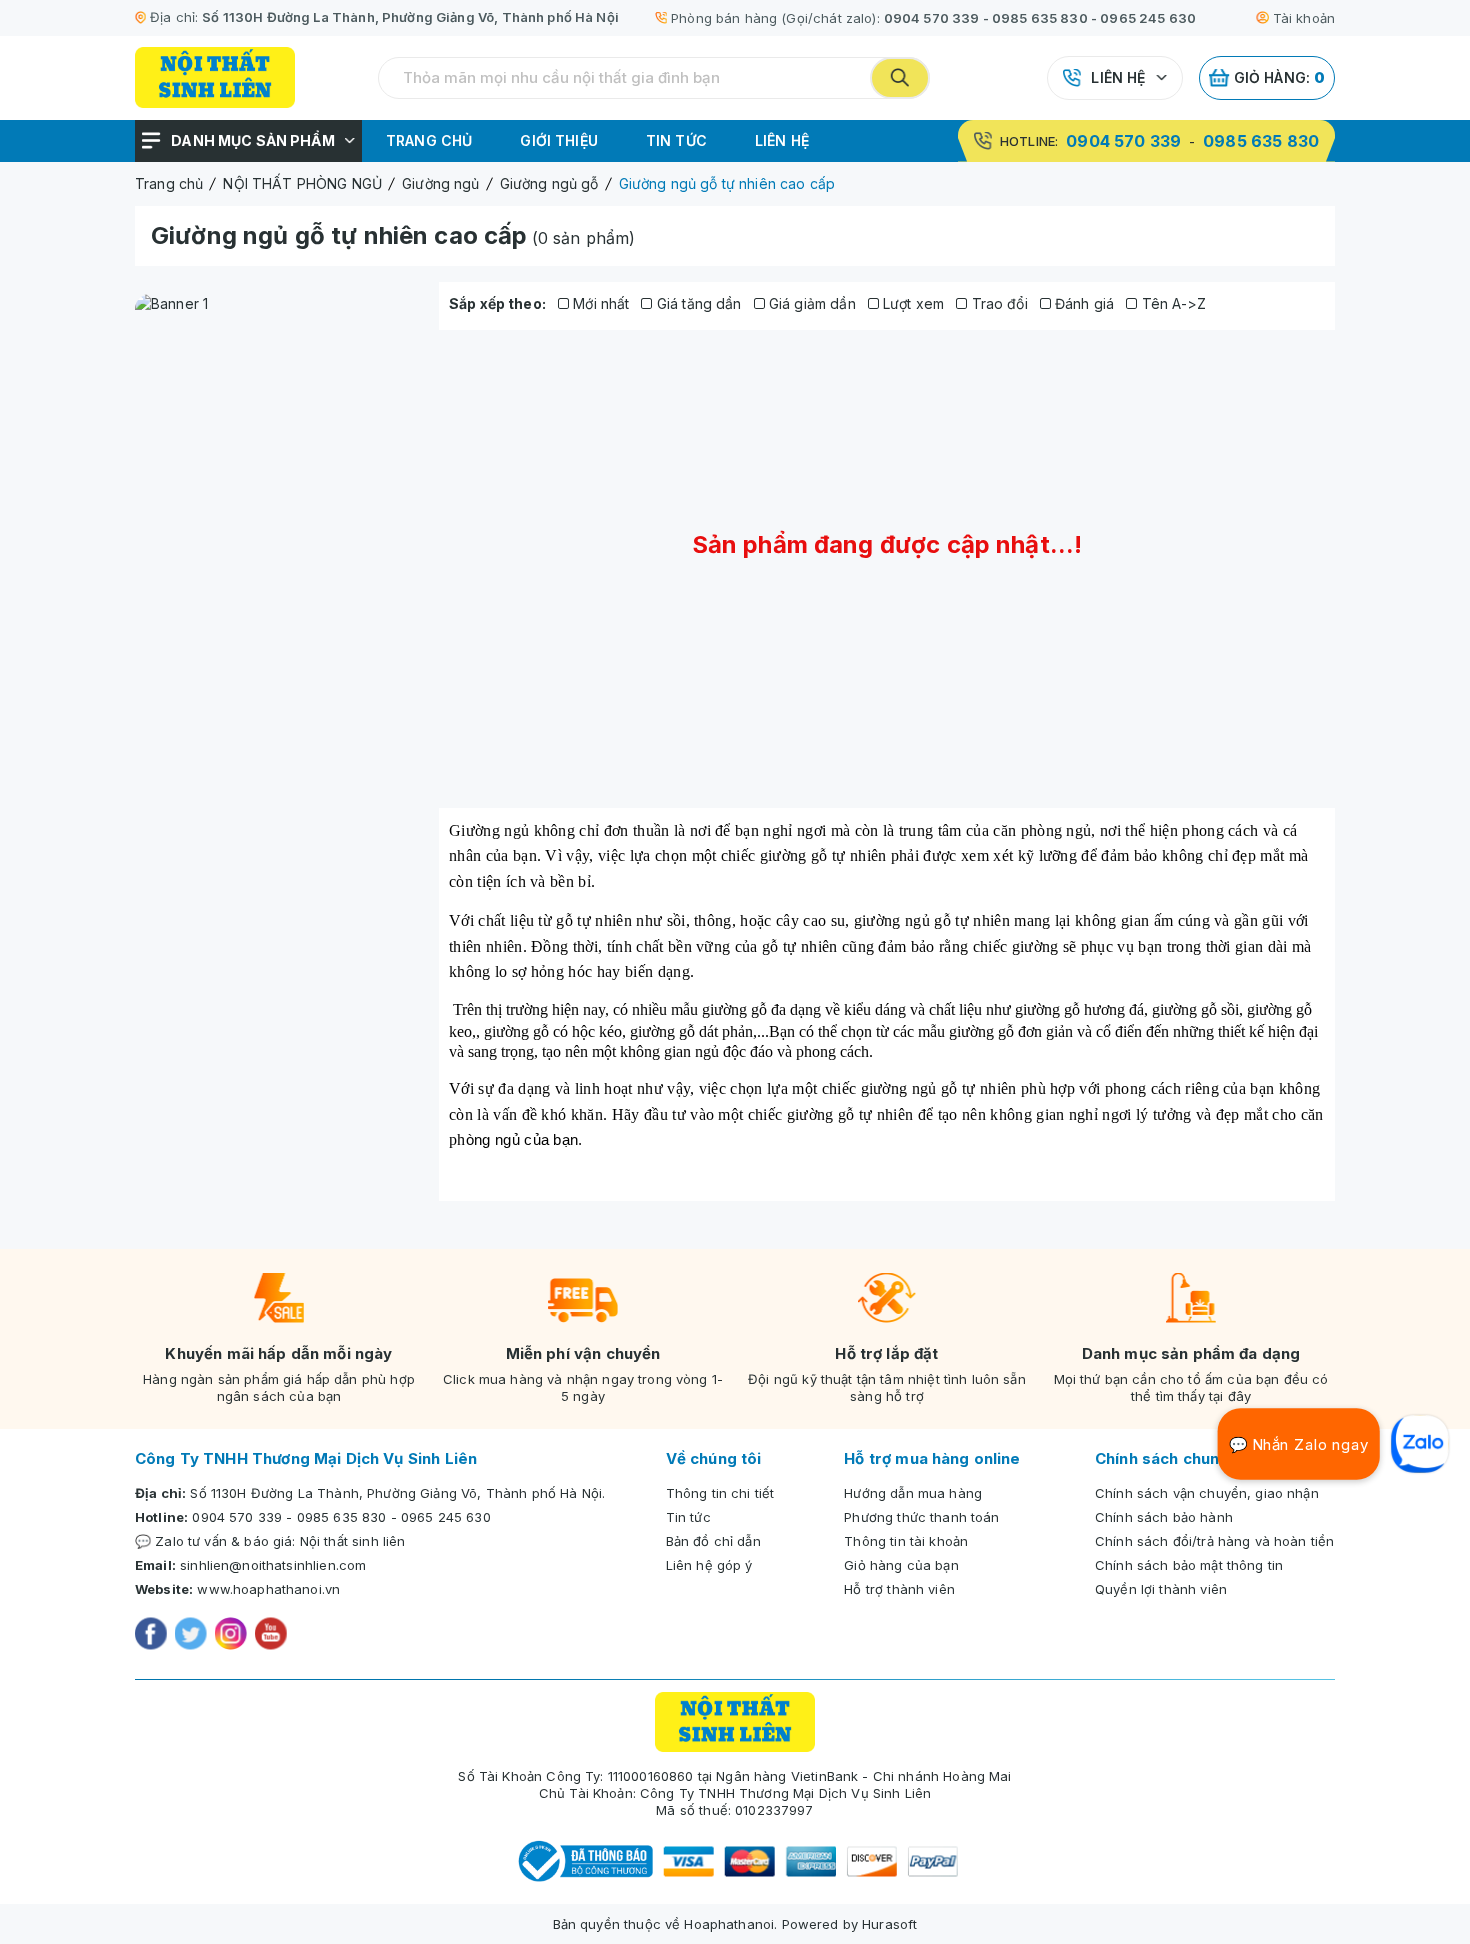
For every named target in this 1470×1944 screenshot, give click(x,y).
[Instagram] (231, 1636)
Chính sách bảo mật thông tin (1189, 1565)
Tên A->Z (1171, 303)
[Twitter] (191, 1636)
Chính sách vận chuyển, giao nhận (1207, 1493)
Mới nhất (599, 303)
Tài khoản (1304, 18)
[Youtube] (271, 1636)
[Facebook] (151, 1636)
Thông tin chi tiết (720, 1493)
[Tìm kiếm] (900, 78)
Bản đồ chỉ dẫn (713, 1541)
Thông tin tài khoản (906, 1541)
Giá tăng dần (697, 303)
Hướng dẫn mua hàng (913, 1493)
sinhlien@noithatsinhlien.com (273, 1565)
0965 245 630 (1148, 18)
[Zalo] (1420, 1444)
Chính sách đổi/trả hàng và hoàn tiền (1214, 1541)
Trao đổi (997, 303)
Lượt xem (911, 303)
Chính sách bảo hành (1164, 1517)
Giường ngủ (489, 830)
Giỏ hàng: (1280, 77)
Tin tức (676, 140)
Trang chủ (429, 140)
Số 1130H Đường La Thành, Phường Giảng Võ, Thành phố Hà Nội (410, 17)
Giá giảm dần (810, 303)
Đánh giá (1082, 303)
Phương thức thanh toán (921, 1517)
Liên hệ (1118, 77)
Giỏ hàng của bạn (901, 1565)
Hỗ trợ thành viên (899, 1589)
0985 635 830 (1040, 18)
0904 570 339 (932, 18)
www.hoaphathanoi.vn (268, 1589)
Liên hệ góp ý (709, 1565)
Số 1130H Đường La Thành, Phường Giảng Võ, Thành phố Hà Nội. (397, 1493)
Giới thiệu (559, 140)
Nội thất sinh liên (353, 1541)
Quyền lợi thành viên (1161, 1589)
